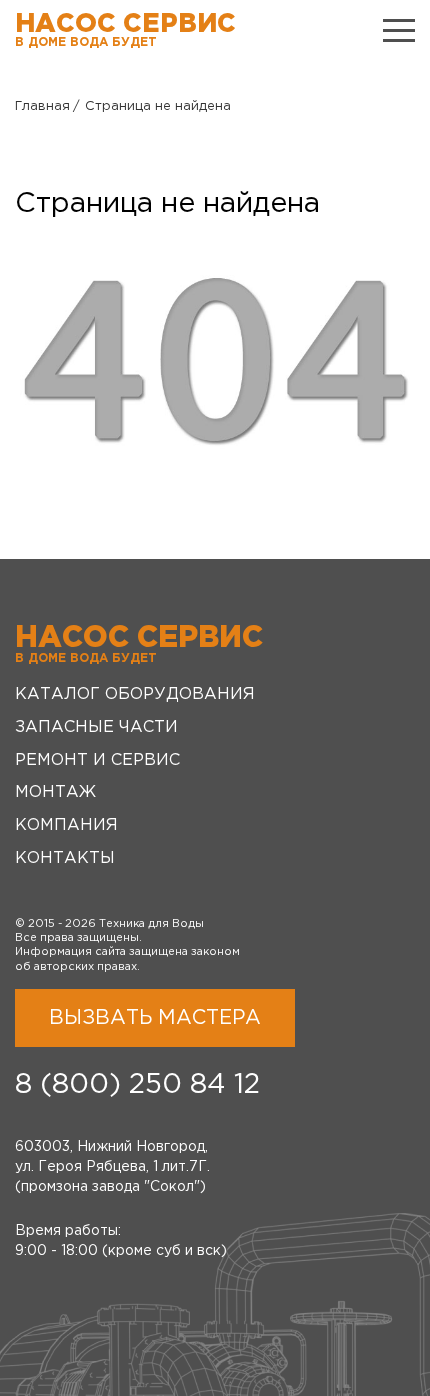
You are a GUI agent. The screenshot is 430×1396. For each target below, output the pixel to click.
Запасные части (96, 727)
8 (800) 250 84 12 (137, 1085)
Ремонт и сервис (97, 760)
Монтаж (55, 792)
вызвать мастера (155, 1018)
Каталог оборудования (135, 694)
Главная (42, 106)
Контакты (65, 858)
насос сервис (125, 30)
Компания (66, 825)
